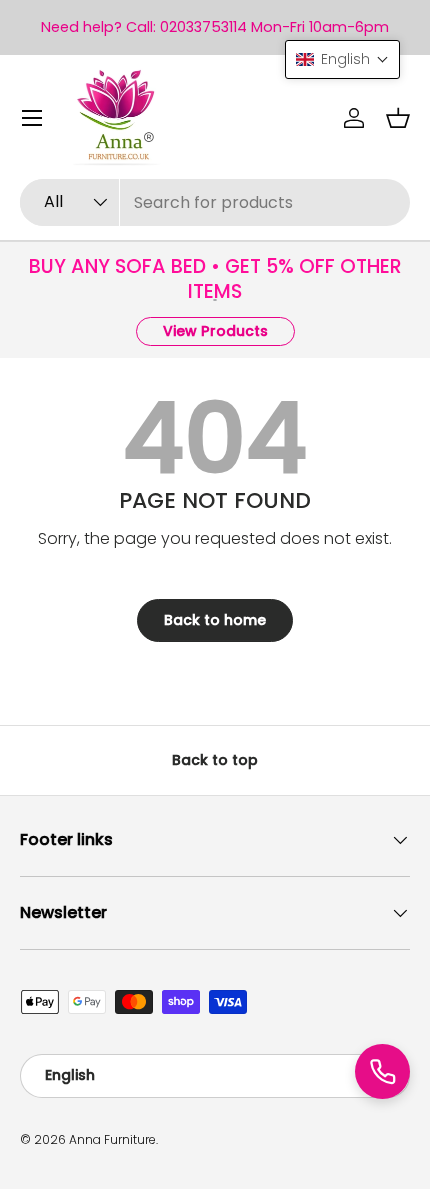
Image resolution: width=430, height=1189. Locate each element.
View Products (215, 331)
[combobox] (215, 202)
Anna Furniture (112, 1139)
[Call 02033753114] (382, 1071)
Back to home (215, 620)
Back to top (215, 760)
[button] (398, 118)
